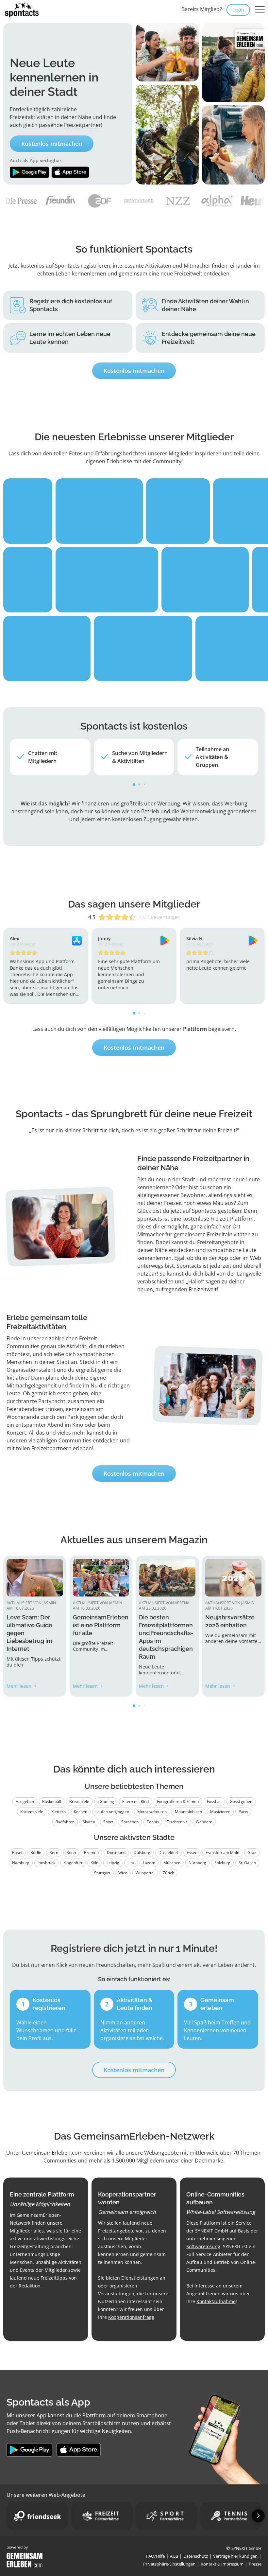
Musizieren (220, 1812)
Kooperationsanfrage (131, 2317)
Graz (252, 1853)
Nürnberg (197, 1863)
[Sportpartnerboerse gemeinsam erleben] (166, 2516)
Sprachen (130, 1822)
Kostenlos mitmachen (52, 144)
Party (243, 1812)
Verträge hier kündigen (235, 2556)
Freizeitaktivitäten (32, 117)
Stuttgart (102, 1873)
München (172, 1863)
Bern (54, 1853)
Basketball (52, 1801)
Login (238, 10)
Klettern (59, 1812)
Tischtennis (177, 1822)
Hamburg (21, 1863)
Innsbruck (46, 1863)
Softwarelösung (203, 2246)
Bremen (91, 1853)
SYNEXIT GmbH (212, 2231)
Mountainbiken (188, 1812)
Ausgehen (25, 1801)
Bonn (71, 1853)
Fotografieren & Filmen (178, 1801)
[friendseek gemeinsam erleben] (37, 2516)
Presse (255, 2564)
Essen (192, 1853)
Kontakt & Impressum (222, 2564)
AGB (174, 2556)
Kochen (81, 1812)
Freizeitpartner (83, 125)
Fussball (214, 1801)
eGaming (106, 1801)
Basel (17, 1853)
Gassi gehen (241, 1801)
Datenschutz (196, 2556)
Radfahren (65, 1822)
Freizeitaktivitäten (36, 1327)
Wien (123, 1873)
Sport (108, 1822)
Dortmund (116, 1853)
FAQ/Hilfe (155, 2556)
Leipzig (113, 1863)
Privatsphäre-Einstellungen (169, 2564)
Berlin (36, 1853)
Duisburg (142, 1853)
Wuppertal (145, 1873)
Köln (94, 1863)
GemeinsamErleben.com (52, 2153)
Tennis (153, 1822)
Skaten (89, 1822)
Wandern (204, 1822)
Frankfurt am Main (222, 1853)
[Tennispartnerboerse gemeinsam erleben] (231, 2516)
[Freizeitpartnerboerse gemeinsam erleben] (102, 2516)
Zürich (168, 1873)
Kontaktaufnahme (216, 2301)
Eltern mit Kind (135, 1801)
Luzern (149, 1863)
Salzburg (222, 1863)
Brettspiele (79, 1801)
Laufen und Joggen (112, 1812)
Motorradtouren (152, 1812)
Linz (131, 1863)
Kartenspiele (32, 1812)
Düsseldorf (168, 1853)
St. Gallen (247, 1863)
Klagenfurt (73, 1863)
